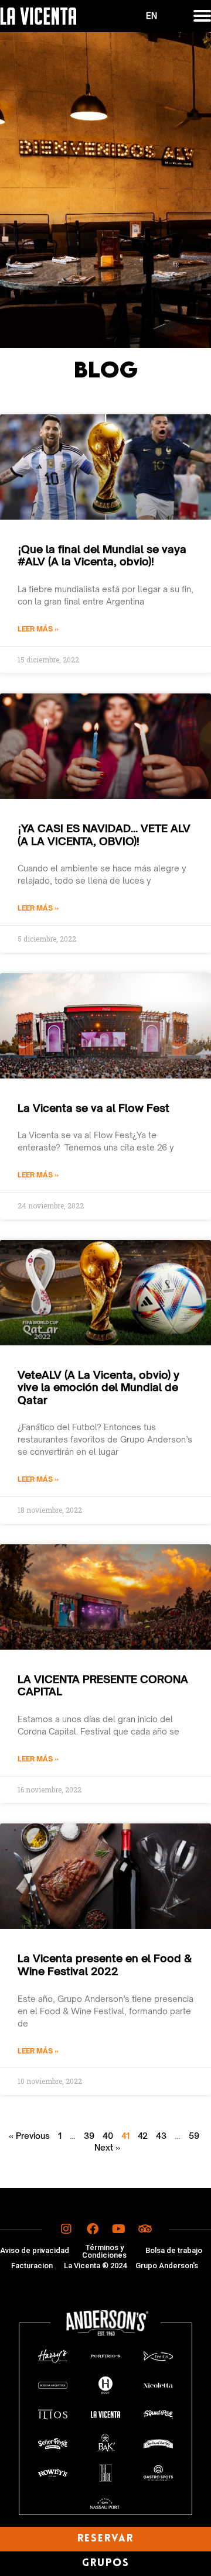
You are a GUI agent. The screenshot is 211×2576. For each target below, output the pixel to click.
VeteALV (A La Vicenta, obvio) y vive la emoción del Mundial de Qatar (98, 1387)
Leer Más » (38, 629)
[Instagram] (66, 2229)
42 (143, 2136)
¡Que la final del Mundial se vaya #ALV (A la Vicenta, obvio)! (102, 555)
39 (89, 2136)
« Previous (29, 2136)
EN (152, 16)
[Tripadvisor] (145, 2229)
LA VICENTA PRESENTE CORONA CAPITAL (103, 1685)
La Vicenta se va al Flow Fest (93, 1108)
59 (194, 2136)
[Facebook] (93, 2229)
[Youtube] (119, 2229)
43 (161, 2136)
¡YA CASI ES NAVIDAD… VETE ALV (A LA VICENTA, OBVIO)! (104, 834)
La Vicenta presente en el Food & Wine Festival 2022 (105, 1964)
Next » (107, 2147)
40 (108, 2136)
